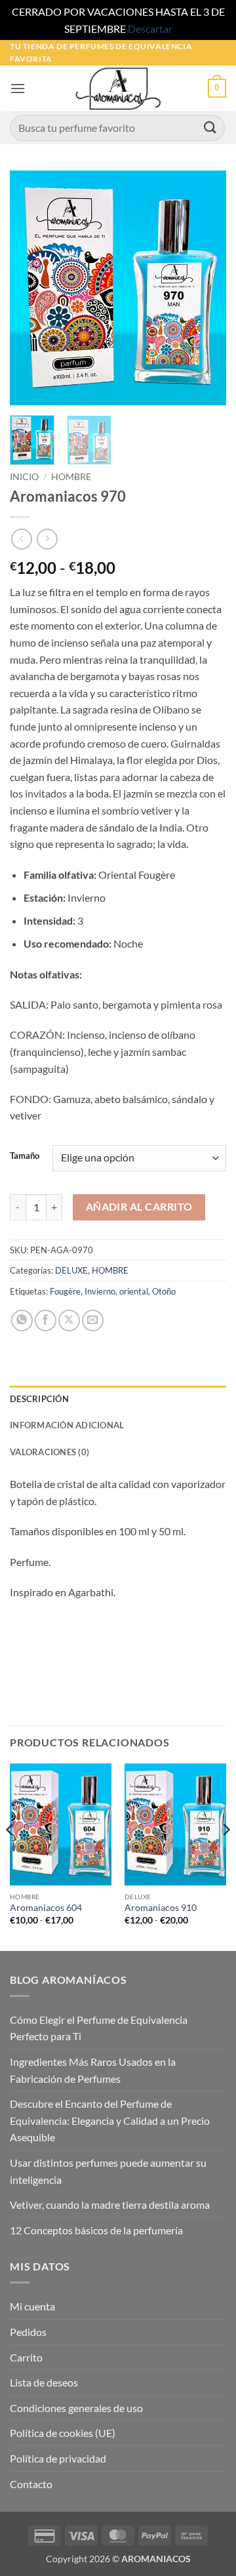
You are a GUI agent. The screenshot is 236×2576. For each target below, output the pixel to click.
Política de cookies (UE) (63, 2433)
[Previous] (31, 288)
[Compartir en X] (69, 1320)
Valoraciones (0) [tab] (49, 1452)
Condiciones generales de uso (76, 2408)
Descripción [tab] (39, 1399)
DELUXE (71, 1270)
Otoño (164, 1291)
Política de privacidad (58, 2458)
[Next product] (21, 539)
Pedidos (28, 2332)
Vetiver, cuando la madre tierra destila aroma (110, 2204)
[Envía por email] (93, 1320)
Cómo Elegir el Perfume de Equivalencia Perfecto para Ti (99, 2028)
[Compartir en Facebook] (46, 1320)
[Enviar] (210, 128)
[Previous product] (47, 539)
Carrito (26, 2357)
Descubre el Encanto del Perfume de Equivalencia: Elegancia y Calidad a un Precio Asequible (110, 2120)
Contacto (31, 2484)
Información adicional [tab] (67, 1425)
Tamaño (25, 1156)
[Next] (205, 288)
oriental (134, 1291)
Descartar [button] (150, 29)
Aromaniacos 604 (46, 1908)
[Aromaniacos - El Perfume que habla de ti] (118, 89)
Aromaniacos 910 (161, 1908)
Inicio (24, 477)
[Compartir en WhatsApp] (22, 1320)
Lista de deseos (44, 2382)
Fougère (65, 1291)
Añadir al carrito (139, 1207)
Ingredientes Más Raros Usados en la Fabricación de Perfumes (93, 2070)
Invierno (100, 1291)
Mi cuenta (32, 2306)
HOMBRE (71, 477)
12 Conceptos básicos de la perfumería (96, 2230)
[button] (18, 88)
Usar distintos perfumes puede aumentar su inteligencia (108, 2171)
